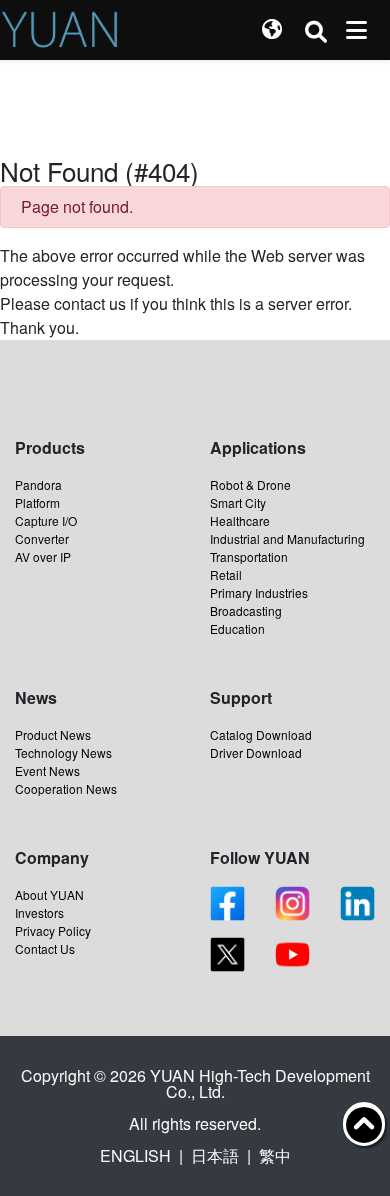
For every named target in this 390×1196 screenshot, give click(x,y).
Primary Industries (259, 592)
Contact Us (45, 948)
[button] (272, 30)
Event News (47, 770)
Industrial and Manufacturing (287, 538)
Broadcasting (246, 610)
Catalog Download (261, 734)
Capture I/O (46, 520)
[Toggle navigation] (356, 30)
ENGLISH (135, 1156)
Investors (39, 912)
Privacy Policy (53, 930)
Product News (53, 734)
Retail (226, 574)
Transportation (249, 556)
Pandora (38, 484)
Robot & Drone (250, 484)
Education (237, 628)
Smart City (238, 502)
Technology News (63, 752)
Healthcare (240, 520)
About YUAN (49, 894)
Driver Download (256, 752)
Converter (42, 538)
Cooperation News (66, 788)
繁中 (275, 1156)
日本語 (215, 1156)
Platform (37, 502)
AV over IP (43, 556)
